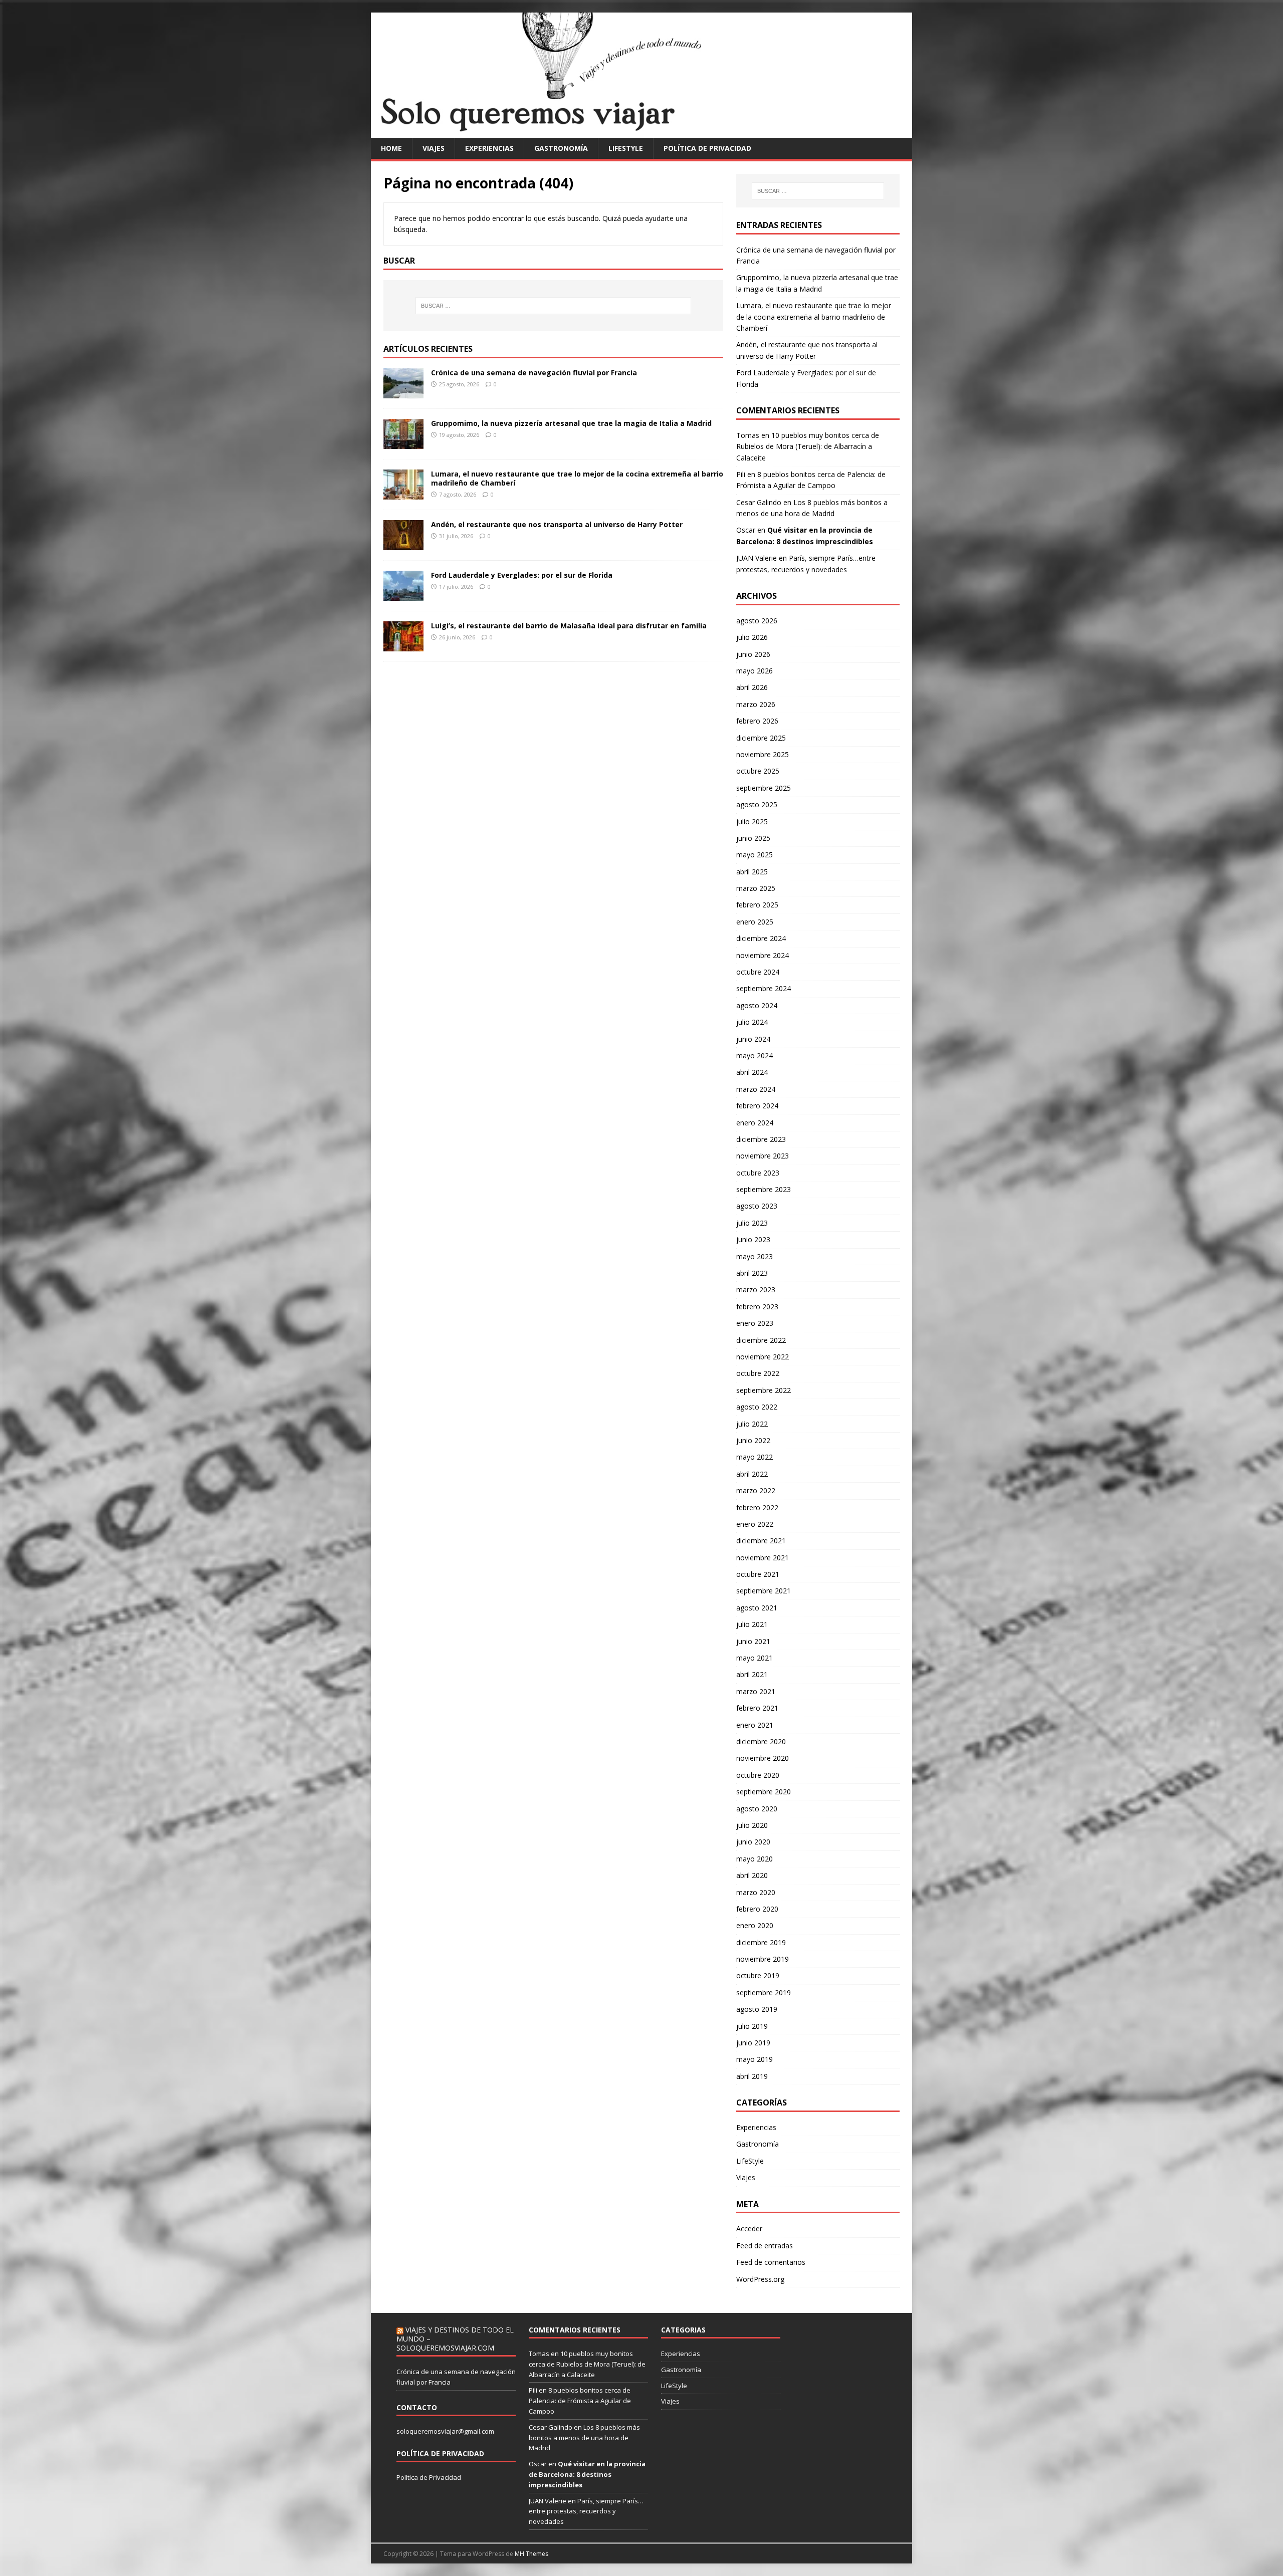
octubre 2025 (758, 771)
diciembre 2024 (761, 938)
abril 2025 (752, 872)
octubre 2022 (758, 1373)
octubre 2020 (758, 1775)
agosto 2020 (757, 1809)
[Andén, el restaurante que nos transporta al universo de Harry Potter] (403, 544)
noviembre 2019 (763, 1959)
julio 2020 (752, 1825)
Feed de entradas (765, 2246)
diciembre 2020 (761, 1741)
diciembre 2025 (761, 738)
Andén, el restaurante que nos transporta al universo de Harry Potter (557, 524)
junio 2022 (753, 1440)
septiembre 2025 (764, 788)
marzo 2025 (756, 888)
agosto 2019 (757, 2009)
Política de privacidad (707, 148)
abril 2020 (752, 1875)
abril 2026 (752, 687)
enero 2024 (755, 1123)
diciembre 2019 (761, 1942)
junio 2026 (753, 654)
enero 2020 (755, 1925)
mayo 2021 (755, 1658)
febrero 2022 (757, 1507)
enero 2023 (755, 1323)
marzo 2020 (756, 1892)
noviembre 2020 (763, 1758)
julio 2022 (752, 1424)
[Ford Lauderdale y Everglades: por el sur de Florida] (403, 595)
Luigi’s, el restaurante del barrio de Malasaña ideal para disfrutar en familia (569, 626)
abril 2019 (752, 2076)
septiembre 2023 (764, 1189)
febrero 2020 (757, 1909)
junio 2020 (753, 1842)
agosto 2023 (757, 1206)
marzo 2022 (756, 1490)
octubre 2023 (758, 1173)
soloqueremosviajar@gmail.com (445, 2431)
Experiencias (489, 148)
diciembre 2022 (761, 1340)
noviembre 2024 (763, 955)
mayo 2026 (755, 671)
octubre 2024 (758, 972)
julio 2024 (752, 1022)
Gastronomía (561, 148)
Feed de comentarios (771, 2262)
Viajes (434, 148)
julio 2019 (752, 2026)
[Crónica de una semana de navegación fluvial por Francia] (403, 392)
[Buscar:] (553, 306)
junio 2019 (753, 2043)
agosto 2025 (757, 804)
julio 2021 (752, 1624)
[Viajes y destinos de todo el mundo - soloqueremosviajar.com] (641, 132)
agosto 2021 (757, 1608)
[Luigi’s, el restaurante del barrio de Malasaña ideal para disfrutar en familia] (403, 645)
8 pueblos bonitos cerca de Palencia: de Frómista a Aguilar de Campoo (580, 2401)
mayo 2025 (755, 855)
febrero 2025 (757, 905)
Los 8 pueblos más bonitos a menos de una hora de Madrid (584, 2438)
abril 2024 (752, 1072)
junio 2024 (753, 1039)
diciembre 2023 (761, 1139)
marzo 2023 (756, 1290)
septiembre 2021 (764, 1591)
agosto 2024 (757, 1005)
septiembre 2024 (764, 988)
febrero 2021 (757, 1708)
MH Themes (531, 2554)
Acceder (749, 2229)
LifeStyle (626, 148)
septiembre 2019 (764, 1993)
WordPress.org (760, 2279)
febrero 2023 (757, 1307)
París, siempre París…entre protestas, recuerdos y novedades (586, 2511)
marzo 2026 (756, 704)
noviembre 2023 (763, 1156)
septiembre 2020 (764, 1792)
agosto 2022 (757, 1407)
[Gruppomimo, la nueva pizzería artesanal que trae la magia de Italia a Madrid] (403, 443)
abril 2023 (752, 1273)
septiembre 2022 (764, 1390)
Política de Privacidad (429, 2477)
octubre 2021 (758, 1574)
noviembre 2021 (763, 1558)
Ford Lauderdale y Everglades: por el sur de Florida (522, 575)
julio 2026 (752, 637)
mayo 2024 (755, 1056)
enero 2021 (755, 1725)
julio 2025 (752, 822)
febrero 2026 (757, 721)
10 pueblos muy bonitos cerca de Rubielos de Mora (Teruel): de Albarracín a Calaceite (808, 446)
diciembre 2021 (761, 1541)
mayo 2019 (755, 2059)
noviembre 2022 (763, 1357)
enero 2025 (755, 922)
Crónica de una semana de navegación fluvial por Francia (534, 373)
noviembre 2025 (763, 754)
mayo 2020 (755, 1859)
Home (391, 148)
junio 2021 (753, 1641)
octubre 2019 (758, 1975)
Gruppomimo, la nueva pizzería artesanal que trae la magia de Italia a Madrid (571, 423)
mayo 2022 (755, 1457)
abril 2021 (752, 1674)
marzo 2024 (756, 1089)
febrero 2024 (757, 1106)
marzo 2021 (756, 1691)
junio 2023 (753, 1239)
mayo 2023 (755, 1256)
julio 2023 (752, 1223)
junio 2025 (753, 838)
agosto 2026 (757, 621)
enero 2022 (755, 1524)
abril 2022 (752, 1474)
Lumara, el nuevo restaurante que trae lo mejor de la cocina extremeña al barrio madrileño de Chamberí (577, 478)
